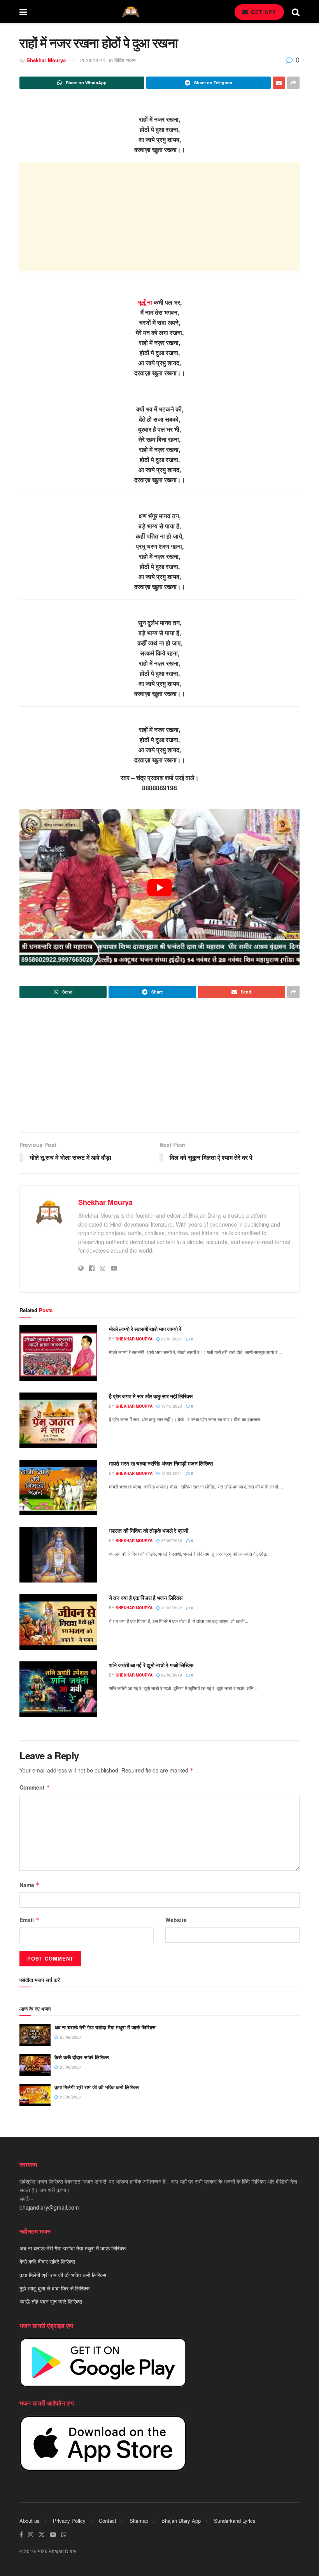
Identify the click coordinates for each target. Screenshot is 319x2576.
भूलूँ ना (145, 302)
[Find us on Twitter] (42, 2535)
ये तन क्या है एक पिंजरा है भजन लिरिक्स (145, 1598)
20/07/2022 (171, 1608)
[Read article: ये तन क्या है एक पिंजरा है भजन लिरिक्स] (58, 1622)
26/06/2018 (171, 1541)
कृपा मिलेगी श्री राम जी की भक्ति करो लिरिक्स (97, 2087)
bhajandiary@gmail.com (49, 2207)
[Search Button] (296, 12)
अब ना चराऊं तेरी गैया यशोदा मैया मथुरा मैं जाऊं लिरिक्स (105, 2027)
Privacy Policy (69, 2521)
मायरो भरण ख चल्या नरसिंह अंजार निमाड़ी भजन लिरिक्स (161, 1463)
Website (176, 1920)
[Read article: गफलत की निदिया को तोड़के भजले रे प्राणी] (58, 1555)
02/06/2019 (171, 1675)
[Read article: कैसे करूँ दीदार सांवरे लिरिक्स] (35, 2065)
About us (30, 2521)
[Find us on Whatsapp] (64, 2535)
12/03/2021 (171, 1473)
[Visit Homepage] (131, 12)
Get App (263, 12)
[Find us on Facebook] (21, 2535)
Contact (108, 2521)
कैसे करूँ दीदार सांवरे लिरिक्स (82, 2057)
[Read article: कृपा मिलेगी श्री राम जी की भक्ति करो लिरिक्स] (35, 2095)
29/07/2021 (171, 1339)
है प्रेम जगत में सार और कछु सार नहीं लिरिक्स (151, 1396)
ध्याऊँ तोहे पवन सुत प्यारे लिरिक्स (51, 2301)
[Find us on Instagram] (31, 2535)
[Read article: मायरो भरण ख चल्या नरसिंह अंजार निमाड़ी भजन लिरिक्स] (58, 1488)
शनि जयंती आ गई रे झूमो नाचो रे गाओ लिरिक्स (151, 1665)
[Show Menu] (23, 12)
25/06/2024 (93, 60)
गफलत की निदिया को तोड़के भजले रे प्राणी (149, 1530)
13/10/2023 (171, 1406)
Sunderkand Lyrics (235, 2521)
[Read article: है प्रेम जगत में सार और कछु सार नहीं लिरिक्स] (58, 1420)
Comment (35, 1787)
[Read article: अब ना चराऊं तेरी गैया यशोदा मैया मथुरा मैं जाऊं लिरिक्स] (35, 2035)
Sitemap (139, 2521)
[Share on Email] (279, 83)
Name (30, 1885)
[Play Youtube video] (159, 888)
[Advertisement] (159, 217)
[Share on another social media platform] (293, 83)
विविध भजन (125, 60)
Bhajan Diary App (181, 2521)
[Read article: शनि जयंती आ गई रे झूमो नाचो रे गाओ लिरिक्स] (58, 1689)
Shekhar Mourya (46, 60)
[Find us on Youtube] (53, 2535)
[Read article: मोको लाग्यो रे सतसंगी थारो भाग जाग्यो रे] (58, 1353)
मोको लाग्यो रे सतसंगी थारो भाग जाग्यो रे (145, 1329)
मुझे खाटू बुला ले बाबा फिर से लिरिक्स (54, 2288)
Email (29, 1920)
